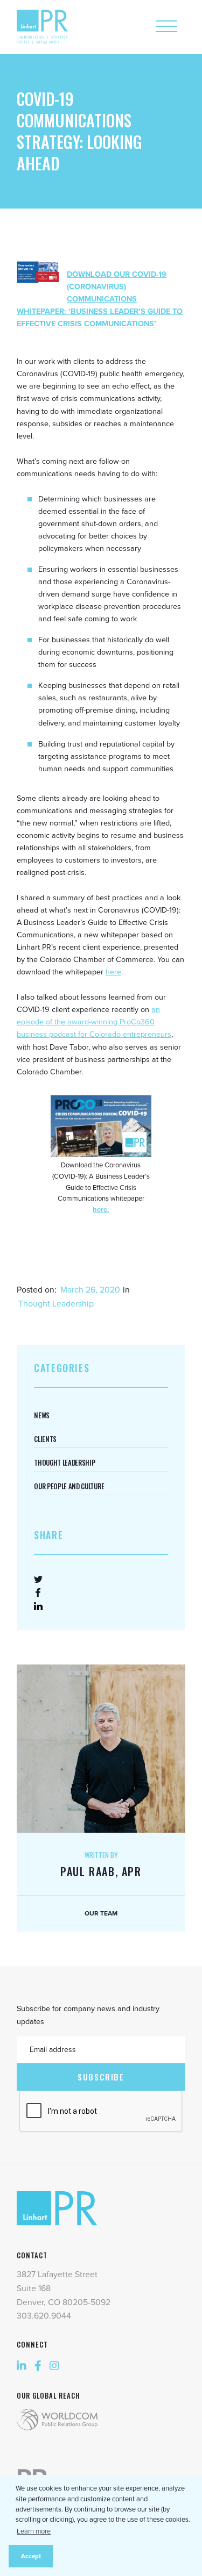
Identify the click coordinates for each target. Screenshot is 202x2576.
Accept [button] (31, 2556)
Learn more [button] (34, 2531)
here (113, 972)
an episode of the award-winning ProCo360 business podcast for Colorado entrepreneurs (94, 1022)
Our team (101, 1913)
